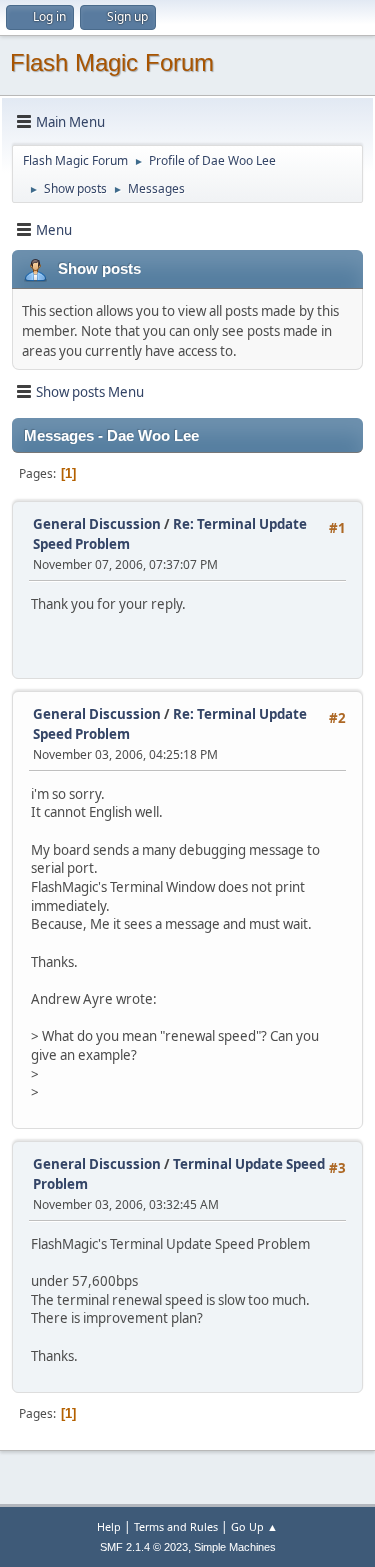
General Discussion (97, 524)
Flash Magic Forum (112, 62)
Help (109, 1526)
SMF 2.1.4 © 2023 (144, 1547)
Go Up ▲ (254, 1526)
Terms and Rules (176, 1526)
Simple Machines (235, 1547)
